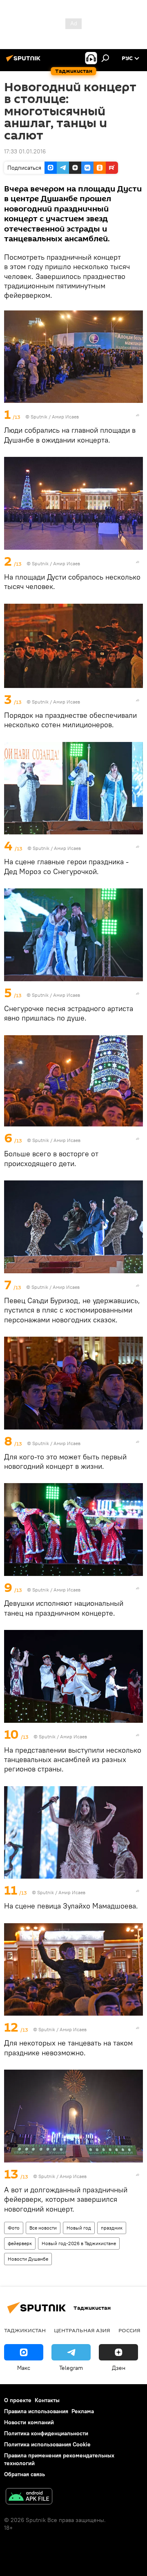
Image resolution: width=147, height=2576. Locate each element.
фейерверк (20, 2243)
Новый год (79, 2228)
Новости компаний (29, 2422)
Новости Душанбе (28, 2259)
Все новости (43, 2228)
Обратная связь (24, 2474)
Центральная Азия (82, 2330)
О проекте (18, 2400)
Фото (14, 2228)
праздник (112, 2228)
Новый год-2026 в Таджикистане (79, 2243)
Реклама (83, 2411)
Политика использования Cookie (47, 2444)
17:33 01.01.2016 (25, 151)
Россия (129, 2330)
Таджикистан (25, 2330)
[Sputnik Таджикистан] (24, 61)
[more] (138, 415)
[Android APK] (29, 2497)
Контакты (47, 2400)
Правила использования (36, 2411)
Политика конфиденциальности (46, 2433)
